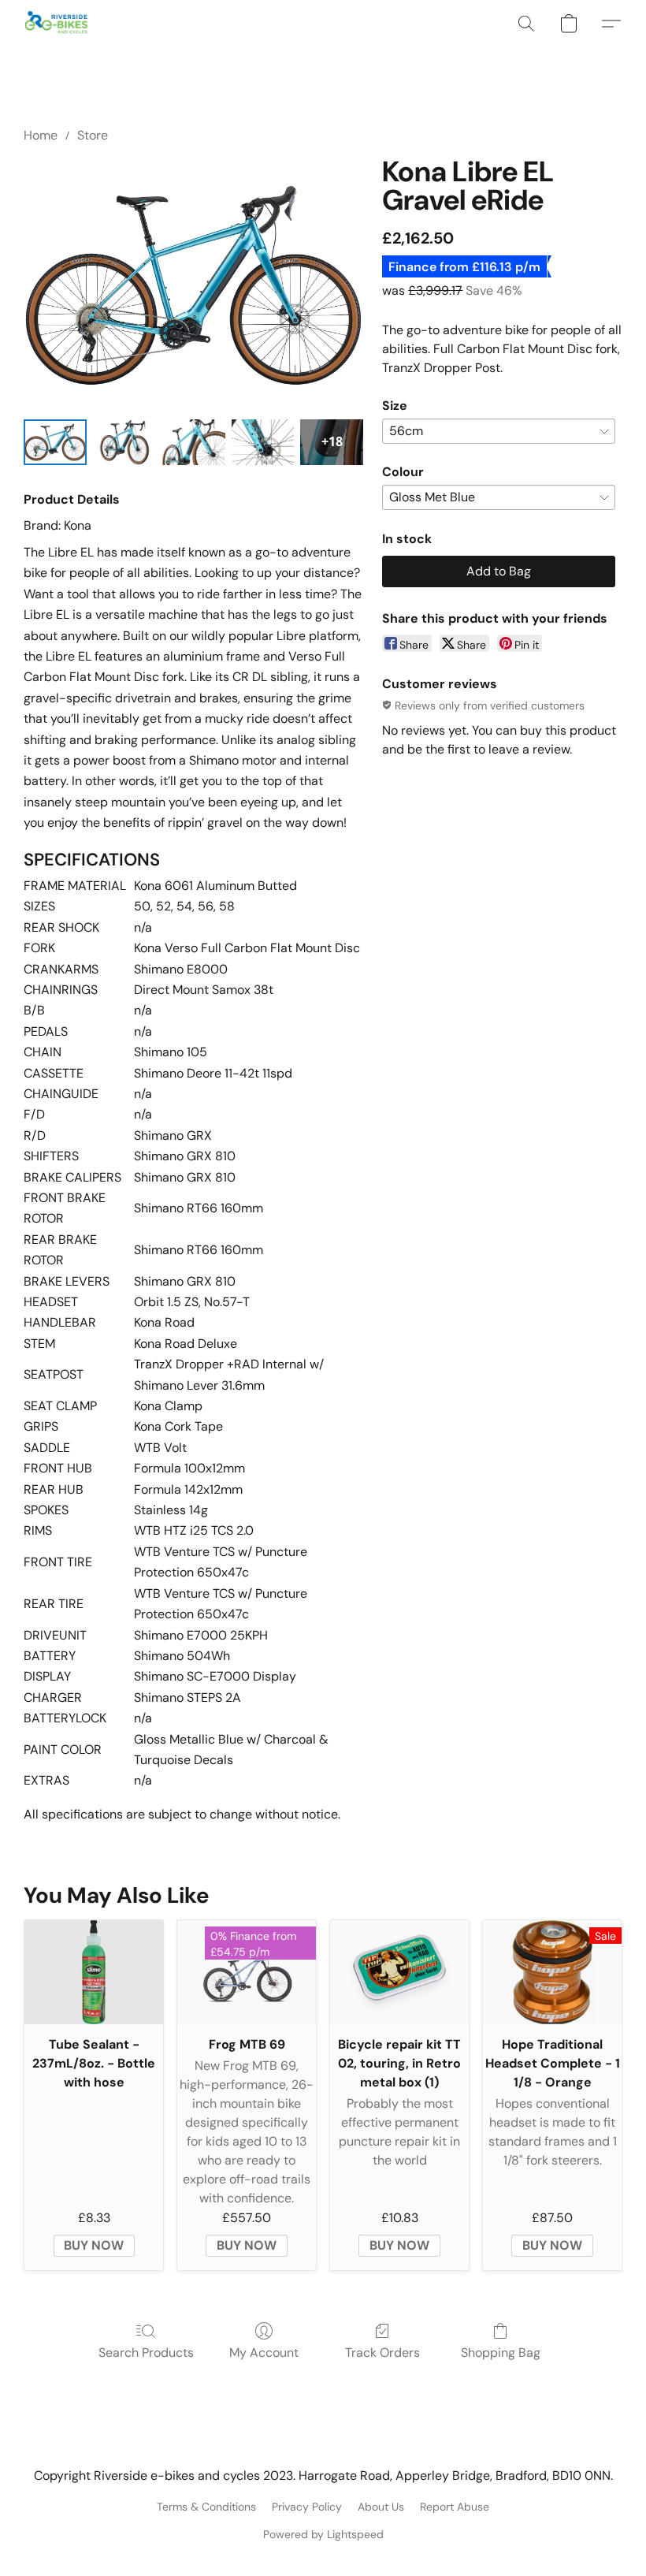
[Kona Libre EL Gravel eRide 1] (124, 442)
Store (93, 135)
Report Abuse (455, 2507)
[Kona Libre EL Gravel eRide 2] (194, 442)
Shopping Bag (501, 2353)
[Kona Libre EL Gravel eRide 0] (55, 442)
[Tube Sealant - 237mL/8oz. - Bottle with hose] (94, 1972)
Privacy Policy (307, 2507)
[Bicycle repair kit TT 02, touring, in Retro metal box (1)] (399, 1972)
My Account (264, 2353)
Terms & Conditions (206, 2507)
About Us (381, 2507)
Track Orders (382, 2353)
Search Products (146, 2353)
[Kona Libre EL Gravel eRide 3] (263, 442)
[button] (57, 24)
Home (41, 135)
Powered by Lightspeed (323, 2534)
